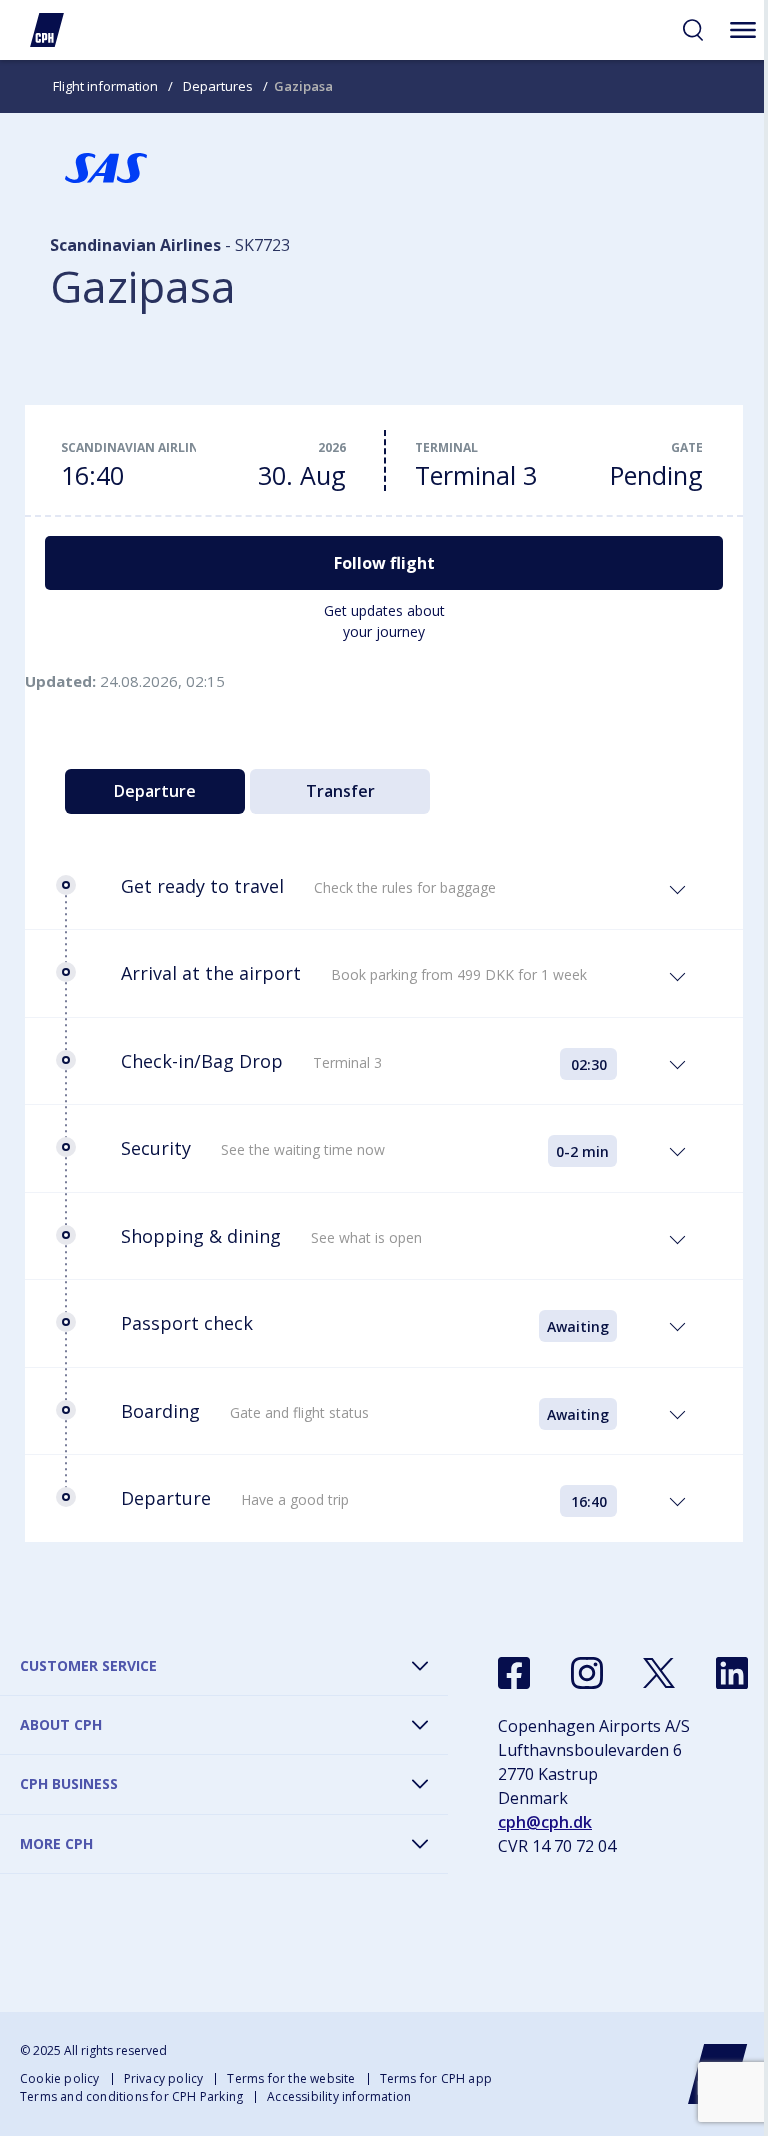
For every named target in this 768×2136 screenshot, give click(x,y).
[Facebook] (514, 1673)
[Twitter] (659, 1673)
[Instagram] (587, 1673)
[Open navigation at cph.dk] (743, 30)
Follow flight (384, 563)
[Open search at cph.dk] (693, 30)
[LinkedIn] (732, 1673)
